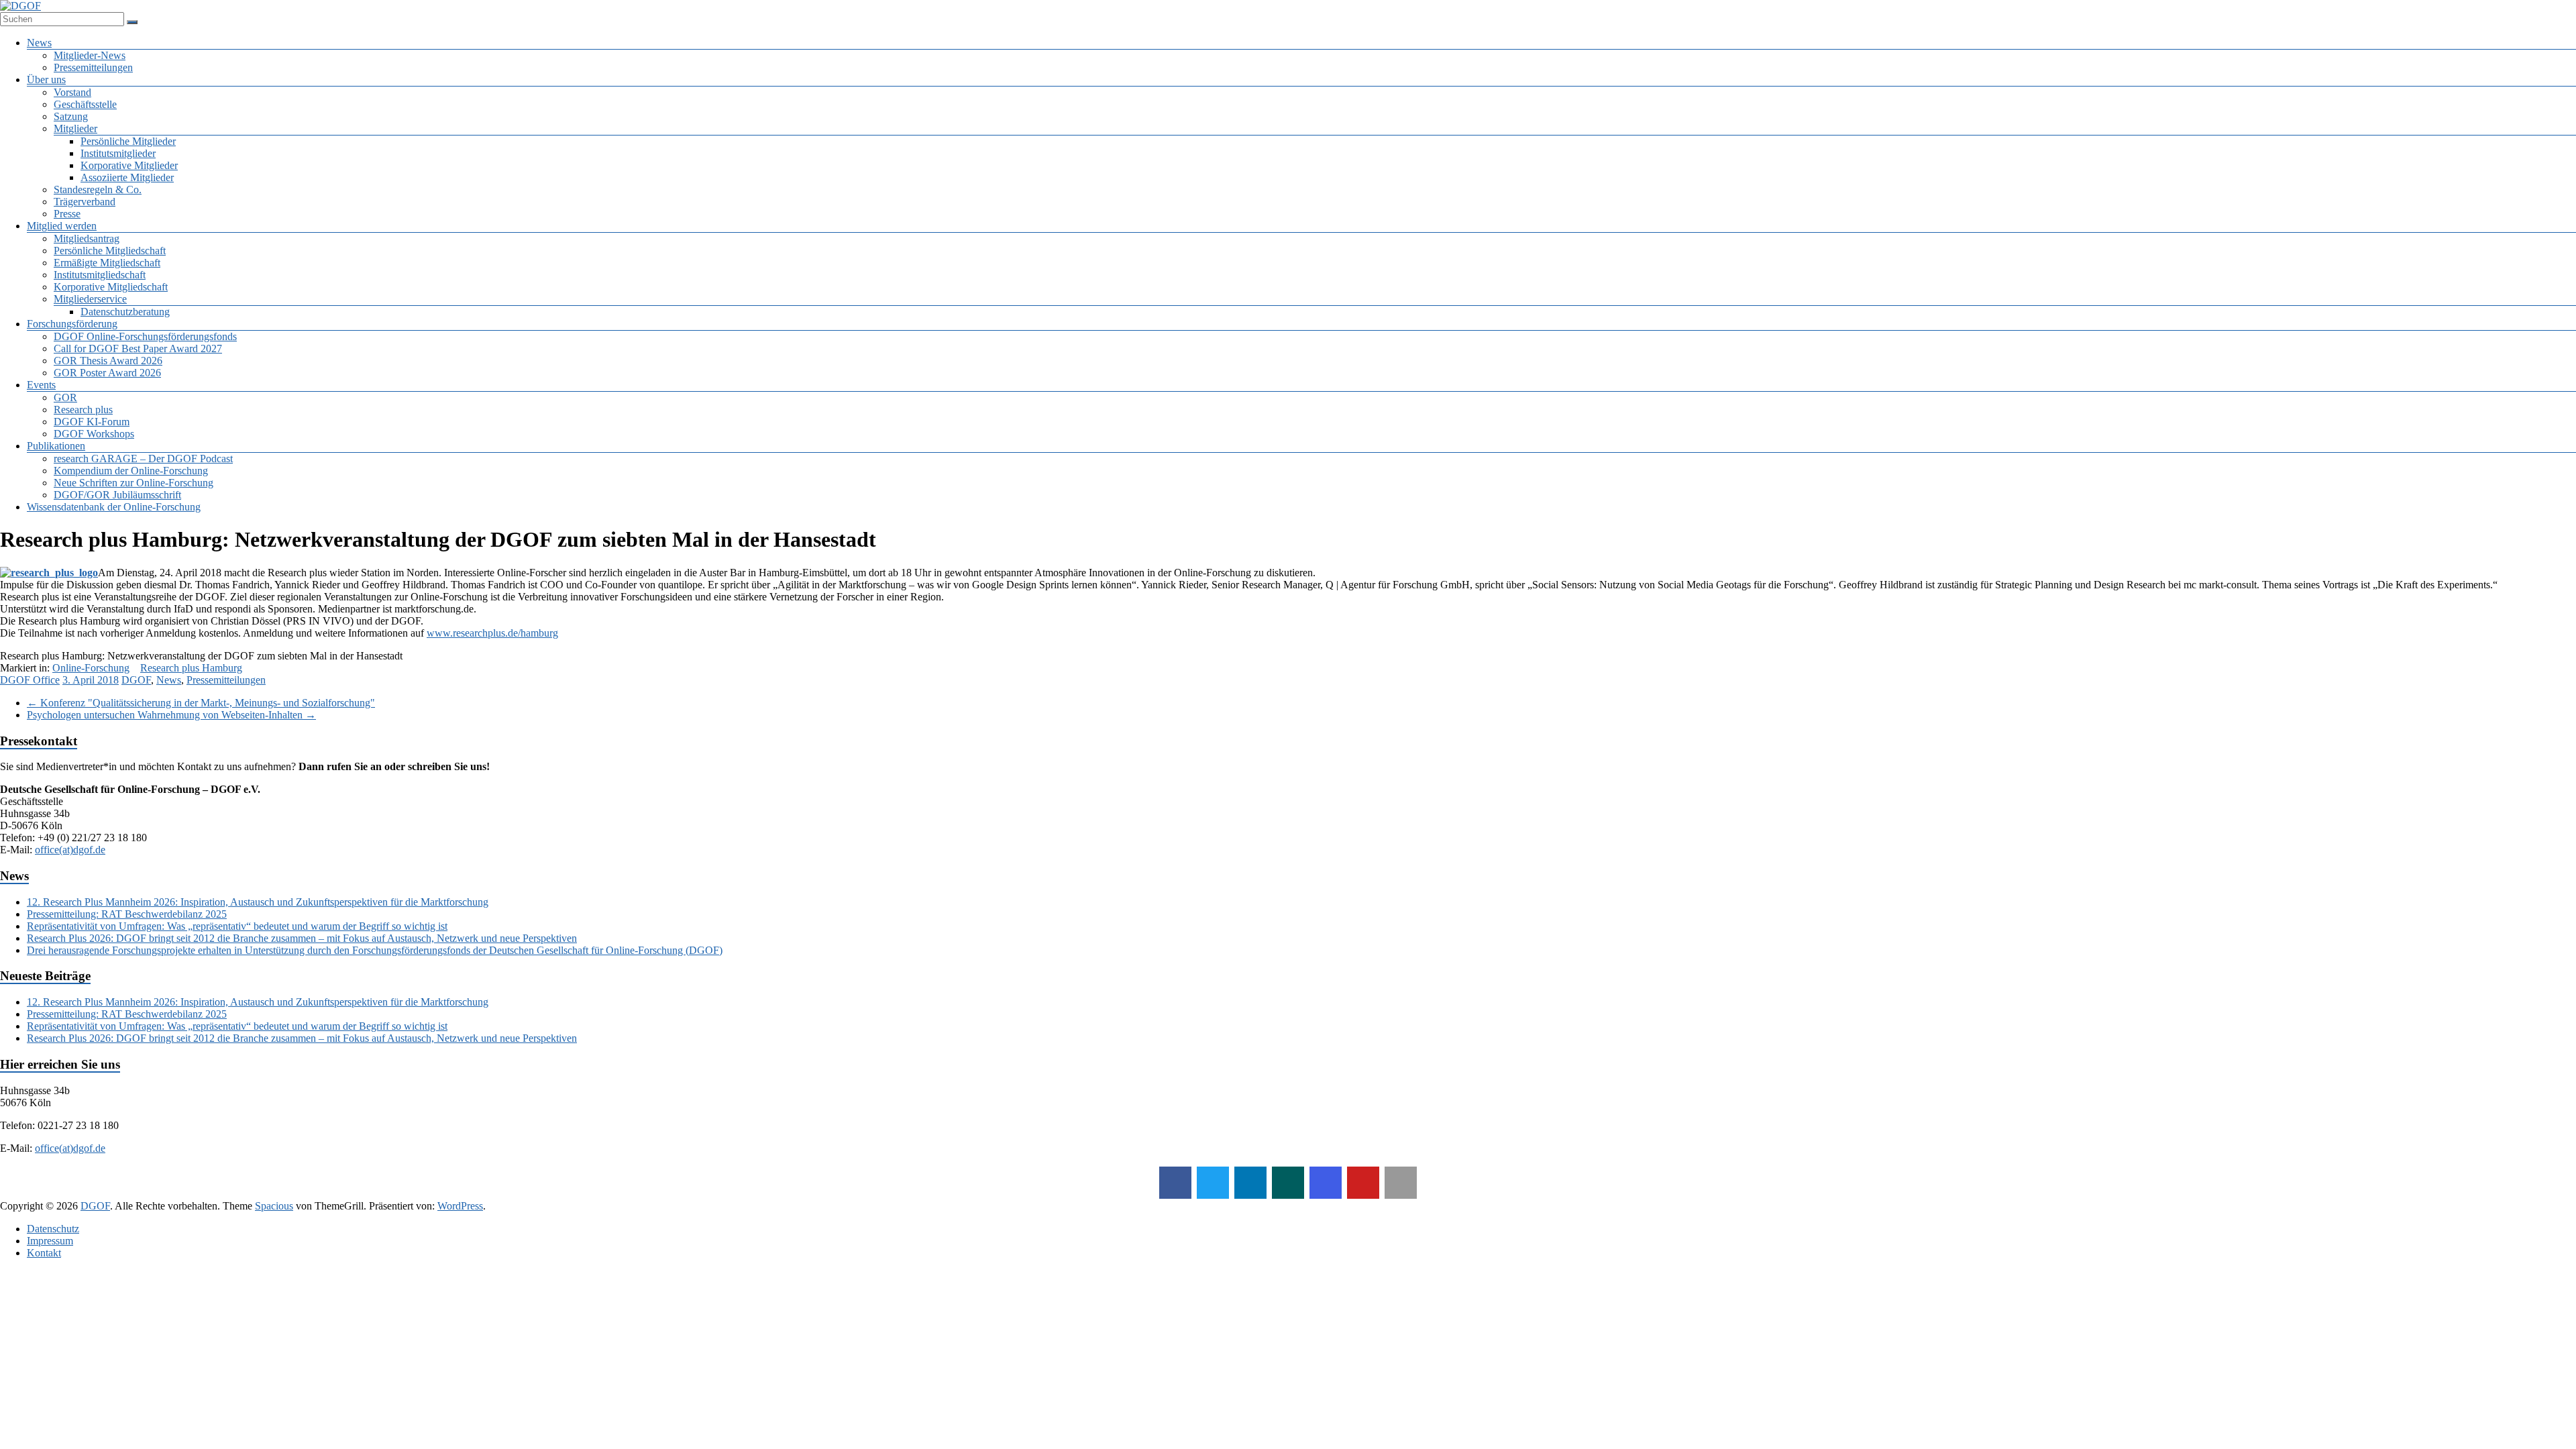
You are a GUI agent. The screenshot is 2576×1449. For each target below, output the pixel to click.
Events (41, 385)
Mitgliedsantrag (87, 238)
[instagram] (1326, 1183)
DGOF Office (30, 680)
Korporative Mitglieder (129, 165)
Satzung (71, 116)
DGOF (136, 680)
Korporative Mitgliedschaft (111, 287)
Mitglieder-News (90, 55)
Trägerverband (85, 202)
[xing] (1288, 1183)
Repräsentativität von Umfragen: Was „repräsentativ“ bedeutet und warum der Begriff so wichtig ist (237, 926)
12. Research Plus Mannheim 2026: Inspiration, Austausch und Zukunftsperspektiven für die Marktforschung (258, 902)
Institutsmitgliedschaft (100, 275)
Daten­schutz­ (53, 1229)
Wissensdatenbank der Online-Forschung (114, 507)
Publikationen (56, 446)
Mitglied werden (62, 226)
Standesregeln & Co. (98, 190)
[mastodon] (1401, 1183)
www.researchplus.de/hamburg (492, 633)
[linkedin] (1250, 1183)
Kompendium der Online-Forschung (131, 471)
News (39, 43)
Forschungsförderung (72, 324)
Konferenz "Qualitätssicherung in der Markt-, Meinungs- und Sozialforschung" (201, 703)
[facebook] (1175, 1183)
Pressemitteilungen (93, 67)
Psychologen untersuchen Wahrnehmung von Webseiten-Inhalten (171, 715)
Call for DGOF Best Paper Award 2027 (138, 348)
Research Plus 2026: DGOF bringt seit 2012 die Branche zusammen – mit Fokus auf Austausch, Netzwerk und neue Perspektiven (302, 938)
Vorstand (72, 92)
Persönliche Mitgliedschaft (110, 251)
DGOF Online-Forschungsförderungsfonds (145, 336)
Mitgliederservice (90, 299)
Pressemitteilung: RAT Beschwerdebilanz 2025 (127, 914)
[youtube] (1363, 1183)
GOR (65, 397)
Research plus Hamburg (191, 668)
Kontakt (44, 1253)
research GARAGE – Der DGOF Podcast (143, 459)
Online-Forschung (91, 668)
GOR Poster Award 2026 (107, 373)
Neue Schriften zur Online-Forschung (133, 483)
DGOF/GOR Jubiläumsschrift (117, 495)
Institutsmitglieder (118, 153)
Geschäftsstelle (85, 104)
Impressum (50, 1241)
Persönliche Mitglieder (128, 141)
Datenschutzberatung (125, 312)
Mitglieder (75, 128)
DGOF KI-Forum (92, 422)
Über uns (46, 79)
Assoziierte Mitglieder (127, 177)
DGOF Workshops (94, 434)
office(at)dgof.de (70, 850)
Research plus (83, 410)
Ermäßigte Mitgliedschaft (107, 263)
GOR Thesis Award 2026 (108, 361)
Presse (67, 214)
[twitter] (1213, 1183)
